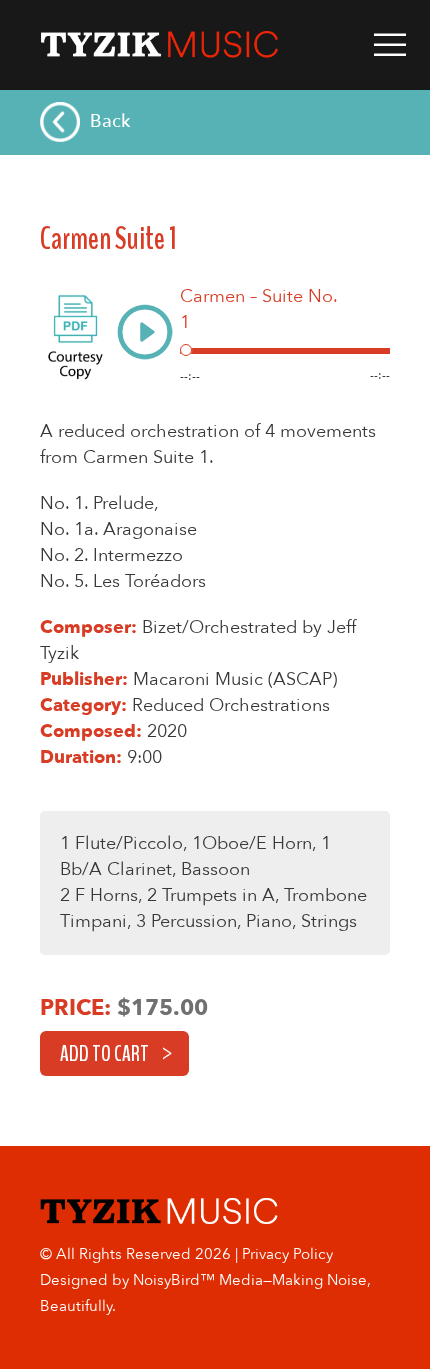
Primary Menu (390, 45)
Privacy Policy (287, 1254)
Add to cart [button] (104, 1054)
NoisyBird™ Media (198, 1280)
